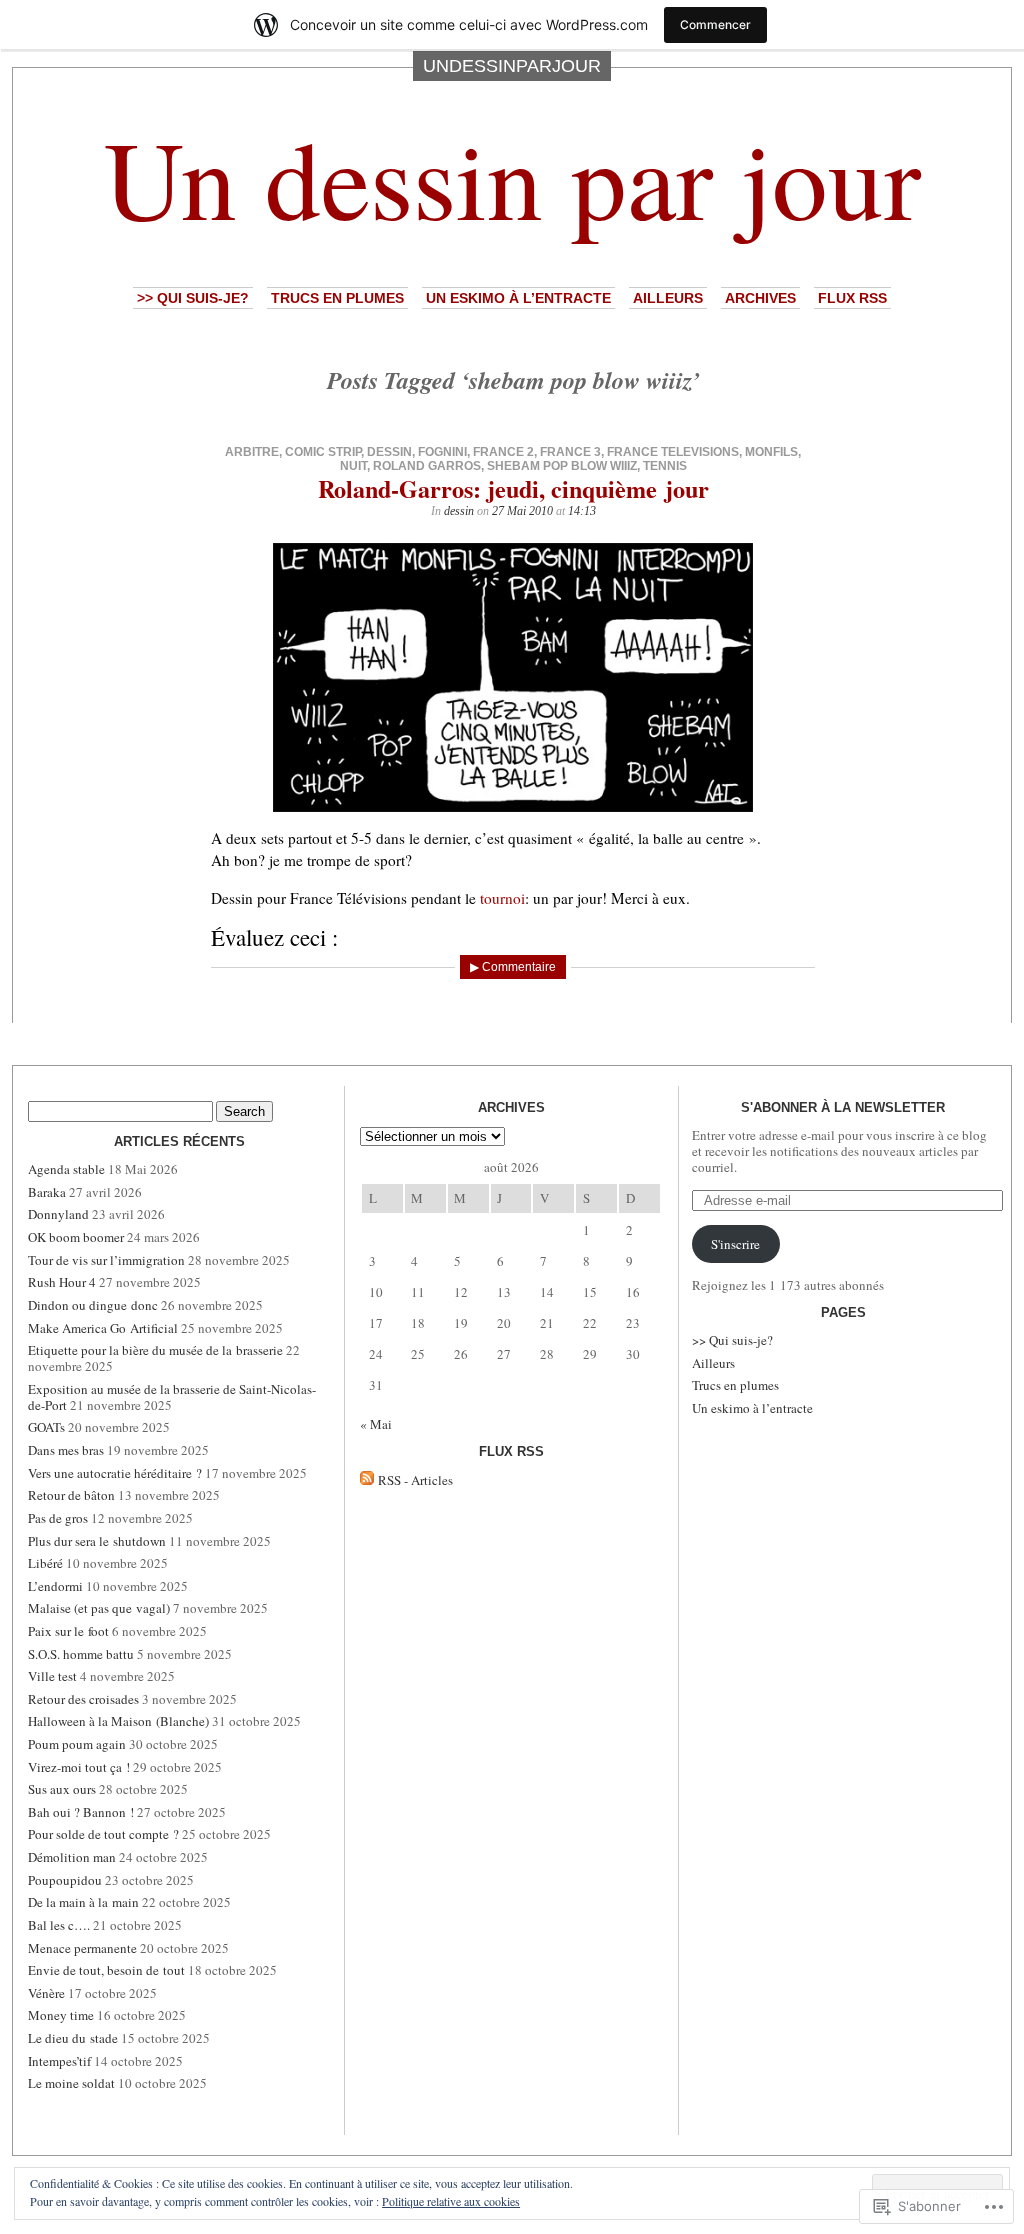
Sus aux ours (62, 1789)
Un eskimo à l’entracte (518, 298)
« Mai (376, 1424)
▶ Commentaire (513, 967)
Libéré (45, 1563)
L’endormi (55, 1586)
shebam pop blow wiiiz (562, 466)
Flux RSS (852, 298)
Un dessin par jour (512, 177)
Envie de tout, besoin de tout (106, 1970)
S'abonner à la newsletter (843, 1107)
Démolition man (72, 1857)
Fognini (442, 452)
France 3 (570, 452)
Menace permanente (82, 1948)
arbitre (252, 452)
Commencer (715, 24)
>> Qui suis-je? (193, 298)
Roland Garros (427, 466)
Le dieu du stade (73, 2038)
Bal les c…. (59, 1925)
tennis (665, 466)
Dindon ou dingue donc (93, 1305)
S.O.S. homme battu (81, 1654)
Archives (760, 298)
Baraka (47, 1192)
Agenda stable (66, 1169)
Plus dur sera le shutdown (97, 1541)
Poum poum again (77, 1744)
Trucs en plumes (337, 298)
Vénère (46, 1993)
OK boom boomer (76, 1237)
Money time (61, 2015)
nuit (353, 466)
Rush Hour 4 (62, 1282)
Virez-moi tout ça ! (79, 1767)
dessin (389, 452)
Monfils (771, 452)
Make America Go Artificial (103, 1328)
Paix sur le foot (68, 1631)
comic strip (323, 452)
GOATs (46, 1427)
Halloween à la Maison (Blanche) (118, 1721)
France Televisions (673, 452)
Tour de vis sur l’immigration (106, 1260)
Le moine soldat (71, 2083)
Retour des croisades (83, 1699)
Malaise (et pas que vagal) (99, 1608)
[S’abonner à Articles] (367, 1480)
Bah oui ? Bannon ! (81, 1812)
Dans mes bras (66, 1450)
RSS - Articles (415, 1480)
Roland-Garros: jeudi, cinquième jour (513, 488)
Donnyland (58, 1214)
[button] (513, 677)
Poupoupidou (65, 1880)
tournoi (502, 898)
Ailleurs (668, 298)
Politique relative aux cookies (451, 2201)
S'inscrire (735, 1244)
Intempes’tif (59, 2061)
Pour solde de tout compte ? (103, 1834)
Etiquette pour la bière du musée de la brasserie (155, 1350)
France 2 (503, 452)
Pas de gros (58, 1518)
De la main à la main (83, 1902)
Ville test (52, 1676)
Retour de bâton (71, 1495)
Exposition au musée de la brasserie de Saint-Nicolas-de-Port (172, 1397)
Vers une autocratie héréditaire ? (115, 1473)
